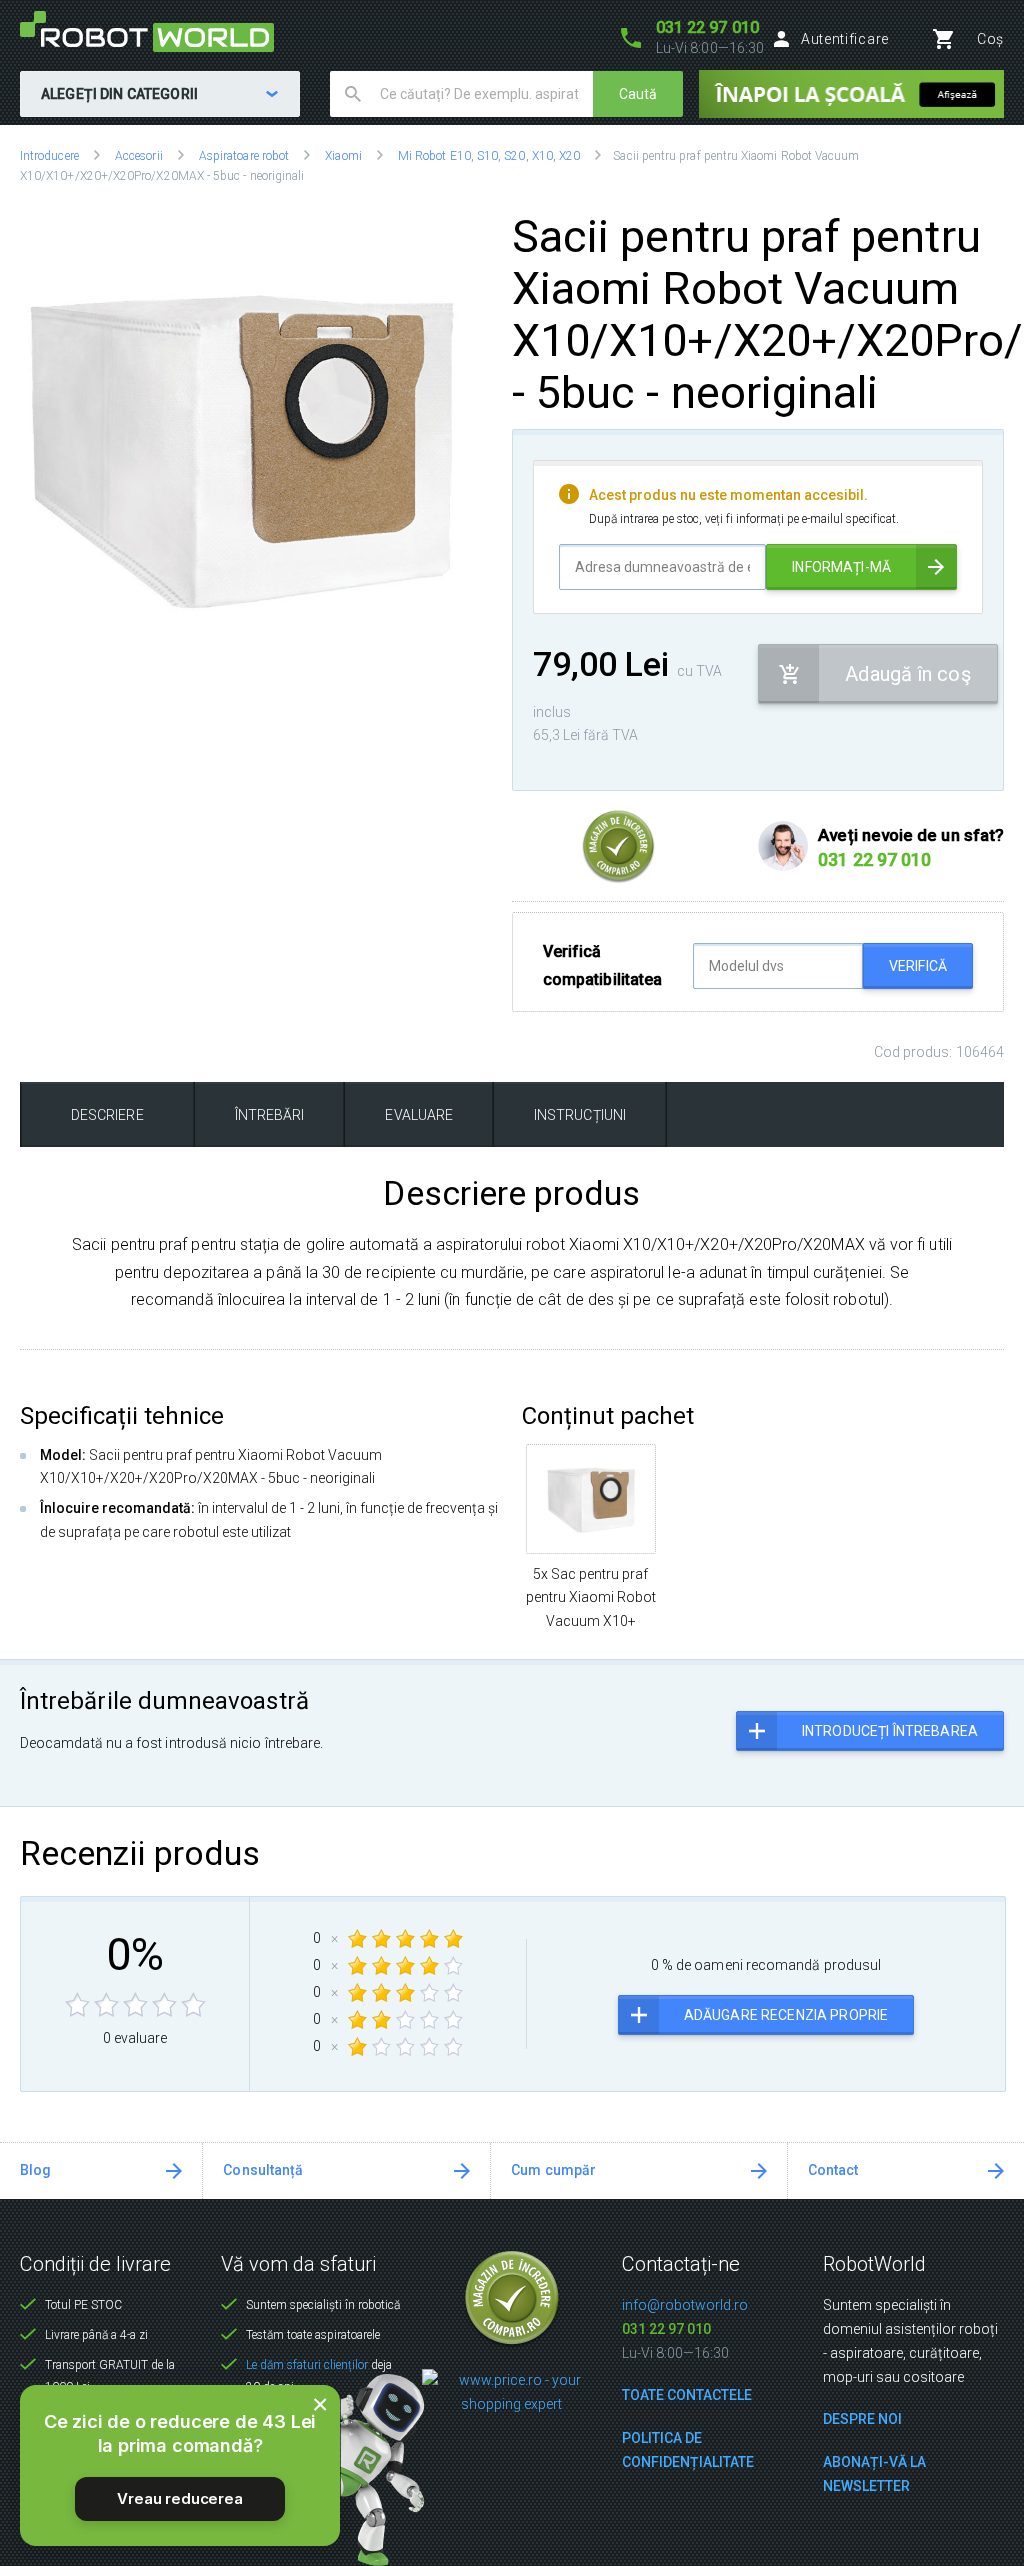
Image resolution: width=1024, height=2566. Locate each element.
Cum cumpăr (553, 2170)
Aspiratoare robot (244, 156)
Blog (35, 2170)
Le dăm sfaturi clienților (307, 2365)
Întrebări (270, 1115)
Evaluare (419, 1115)
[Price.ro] (512, 2391)
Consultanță (263, 2170)
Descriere (107, 1115)
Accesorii (139, 156)
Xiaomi (343, 156)
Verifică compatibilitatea (602, 965)
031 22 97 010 (666, 2329)
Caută (638, 94)
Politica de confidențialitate (688, 2450)
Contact (833, 2170)
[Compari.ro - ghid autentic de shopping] (512, 2297)
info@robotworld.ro (685, 2305)
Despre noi (862, 2419)
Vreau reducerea (180, 2498)
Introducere (49, 156)
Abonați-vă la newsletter (874, 2474)
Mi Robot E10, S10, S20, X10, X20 (489, 156)
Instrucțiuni (580, 1115)
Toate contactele (687, 2395)
